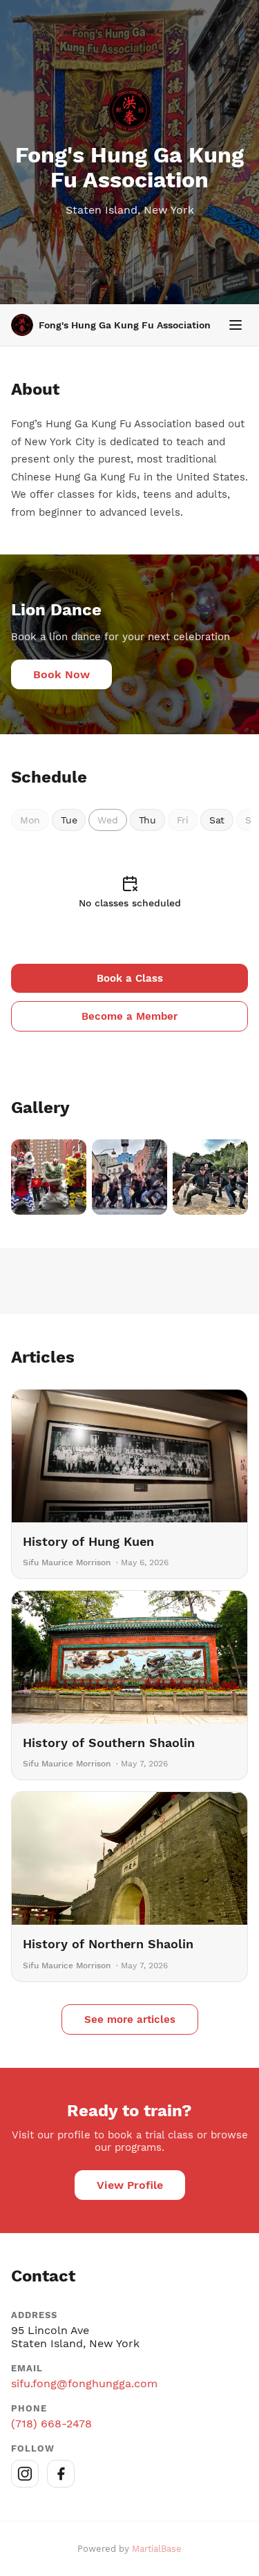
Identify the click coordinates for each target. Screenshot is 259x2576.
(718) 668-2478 (51, 2424)
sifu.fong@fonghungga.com (84, 2383)
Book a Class (130, 978)
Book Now (61, 674)
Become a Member (129, 1016)
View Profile (130, 2185)
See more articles (130, 2019)
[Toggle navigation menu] (236, 325)
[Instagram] (25, 2474)
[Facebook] (61, 2474)
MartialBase (157, 2549)
